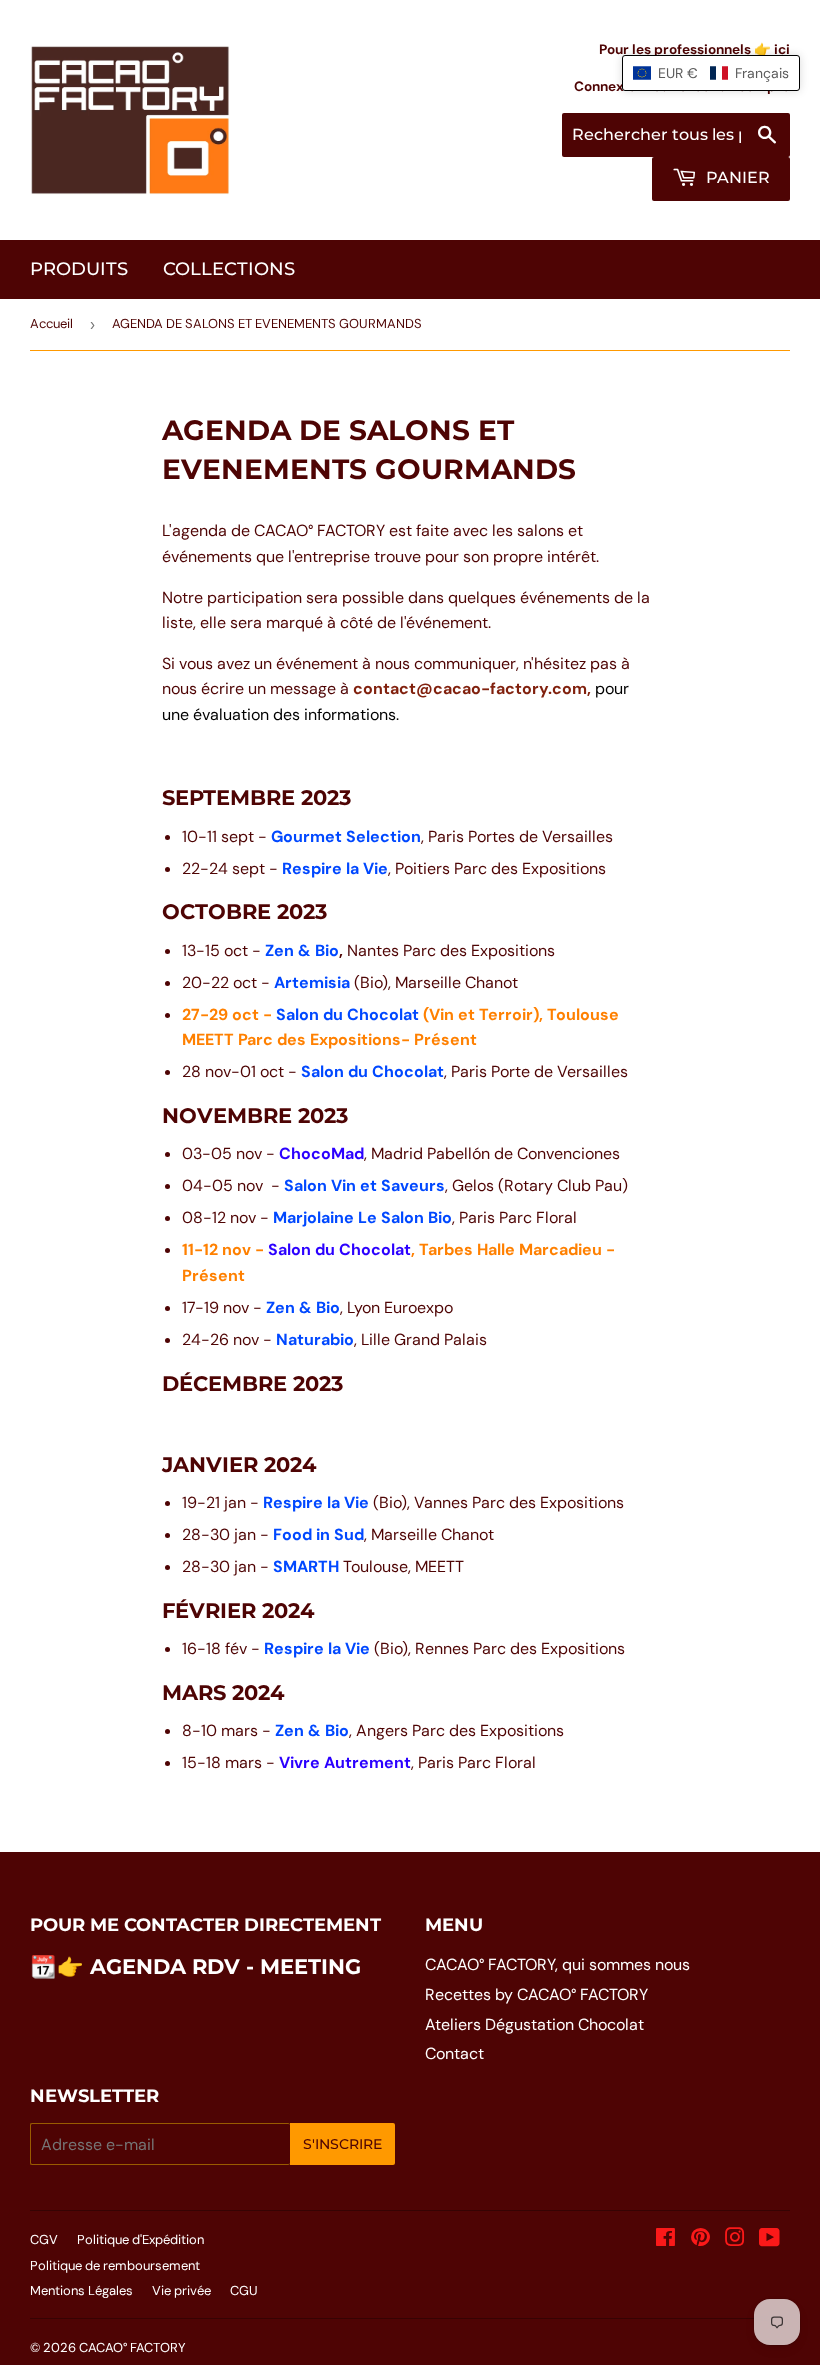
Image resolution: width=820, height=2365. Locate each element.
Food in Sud (318, 1534)
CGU (244, 2290)
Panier (736, 177)
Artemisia (312, 982)
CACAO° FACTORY (132, 2347)
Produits (79, 269)
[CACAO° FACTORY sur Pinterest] (700, 2239)
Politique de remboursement (115, 2265)
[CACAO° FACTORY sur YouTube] (769, 2239)
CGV (44, 2239)
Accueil (51, 323)
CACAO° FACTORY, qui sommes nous (557, 1964)
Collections (229, 269)
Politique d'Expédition (140, 2239)
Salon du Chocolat (347, 1014)
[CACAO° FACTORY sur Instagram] (735, 2239)
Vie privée (181, 2290)
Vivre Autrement (345, 1762)
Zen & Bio (302, 950)
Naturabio (315, 1339)
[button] (711, 73)
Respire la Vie (335, 868)
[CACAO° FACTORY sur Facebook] (665, 2239)
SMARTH (308, 1566)
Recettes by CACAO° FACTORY (536, 1994)
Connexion (609, 86)
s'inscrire (342, 2144)
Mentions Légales (81, 2290)
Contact (454, 2053)
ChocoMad (321, 1153)
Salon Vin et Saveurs (364, 1185)
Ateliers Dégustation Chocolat (534, 2024)
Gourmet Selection (346, 836)
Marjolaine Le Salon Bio (362, 1217)
